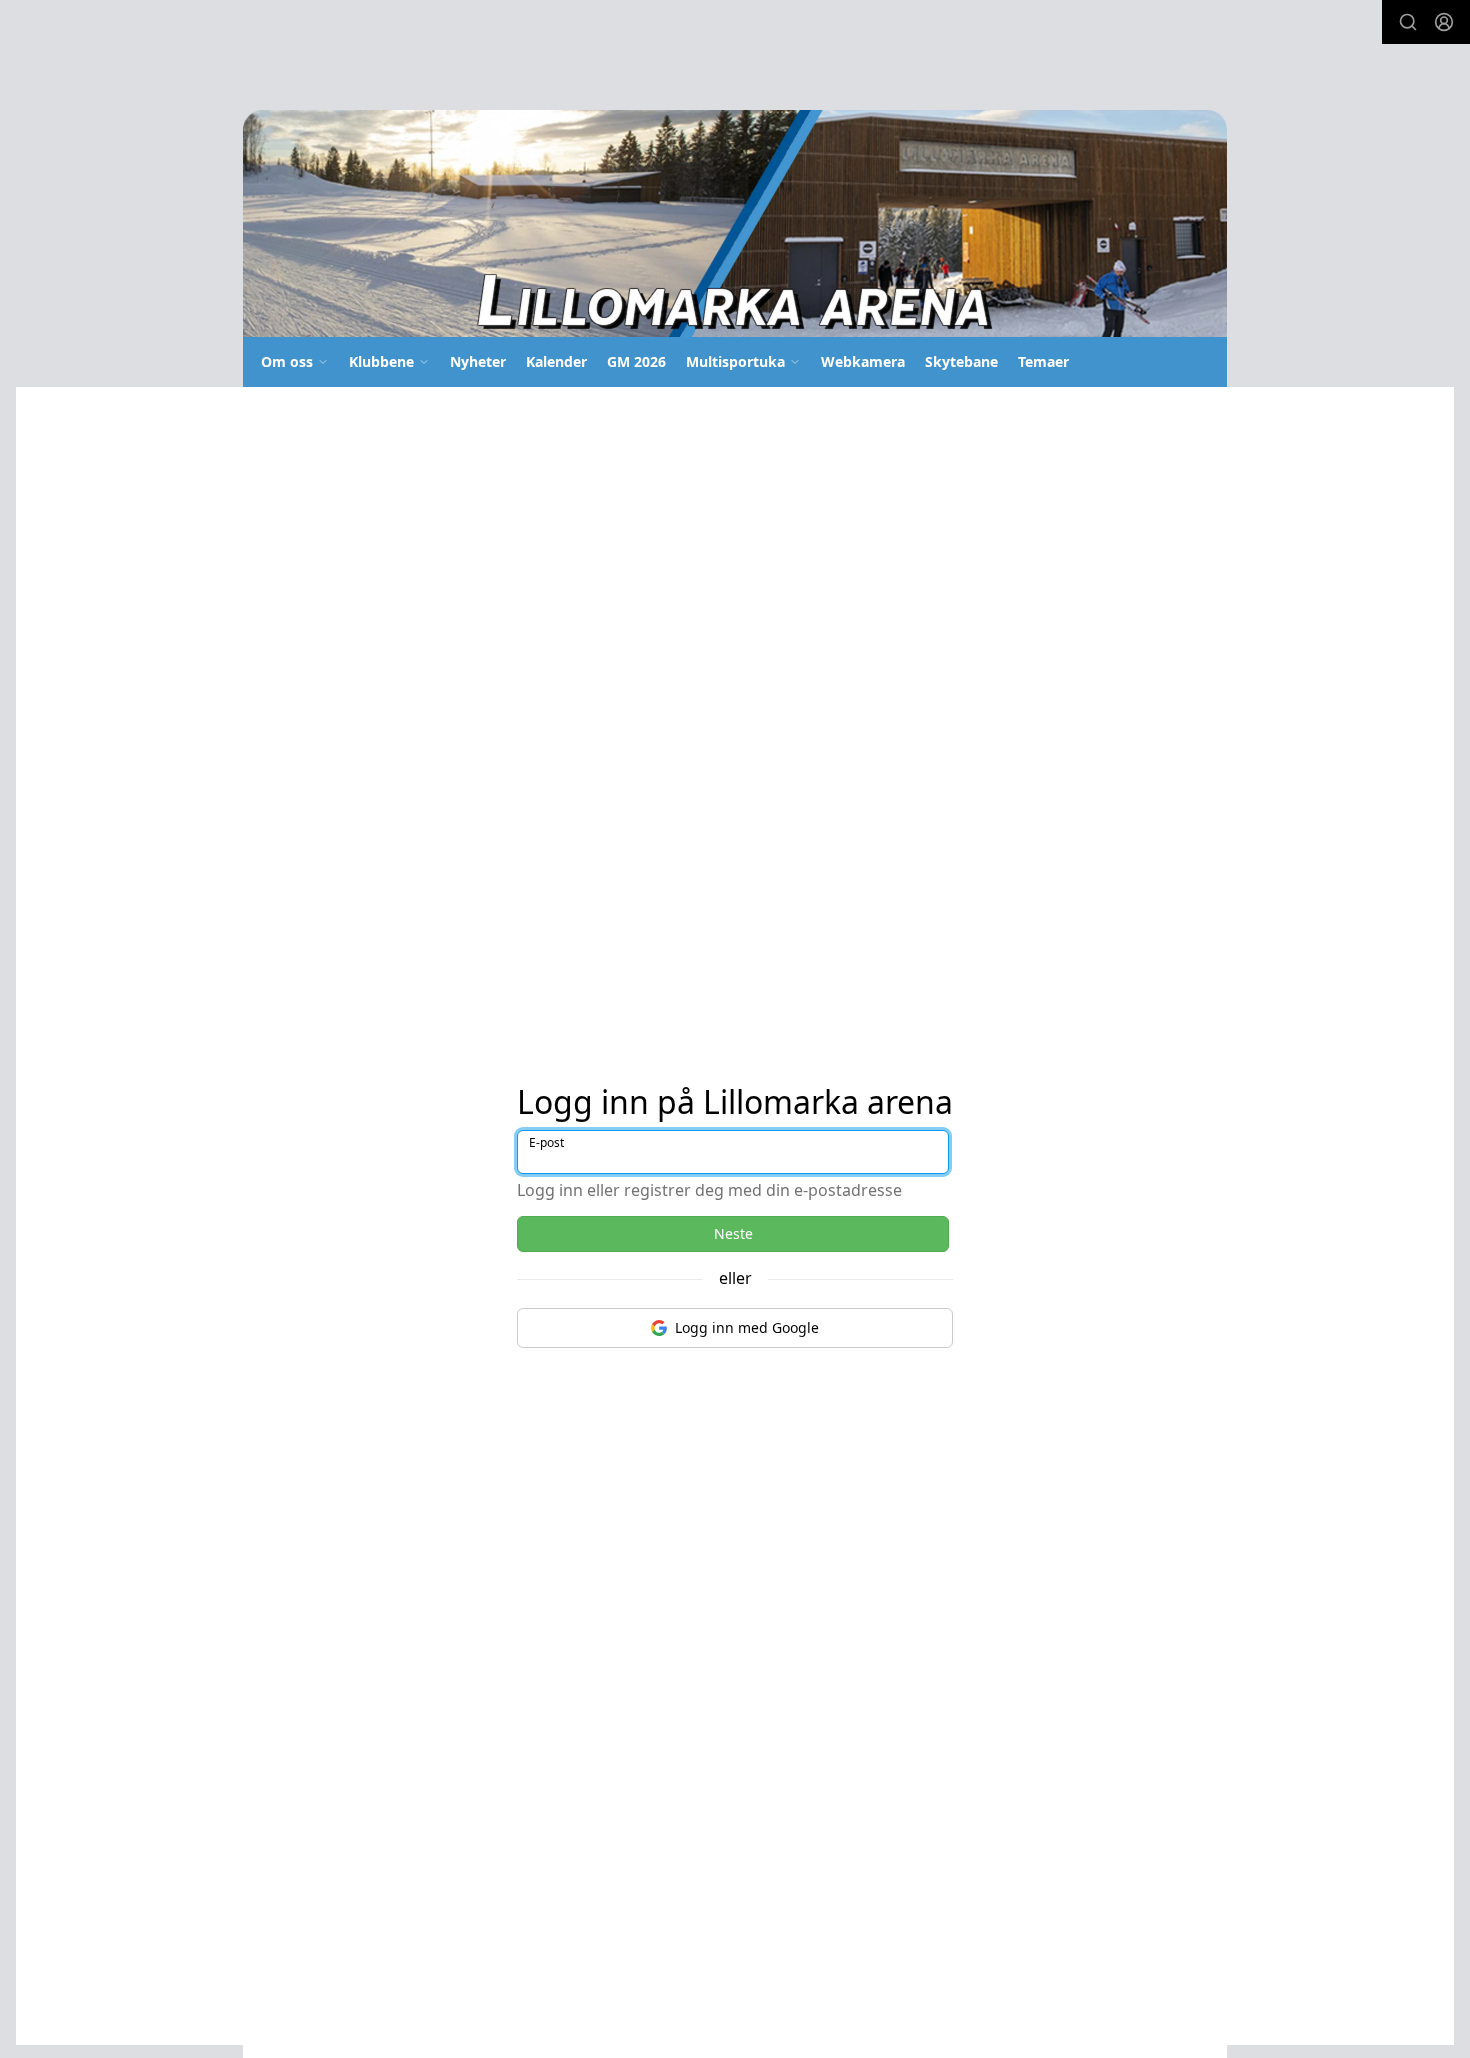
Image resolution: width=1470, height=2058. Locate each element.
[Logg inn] (1444, 22)
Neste (733, 1233)
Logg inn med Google (747, 1327)
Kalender (556, 361)
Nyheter (478, 361)
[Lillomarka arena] (735, 223)
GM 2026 (636, 361)
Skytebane (961, 361)
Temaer (1043, 361)
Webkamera (863, 361)
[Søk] (1408, 22)
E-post (546, 1142)
